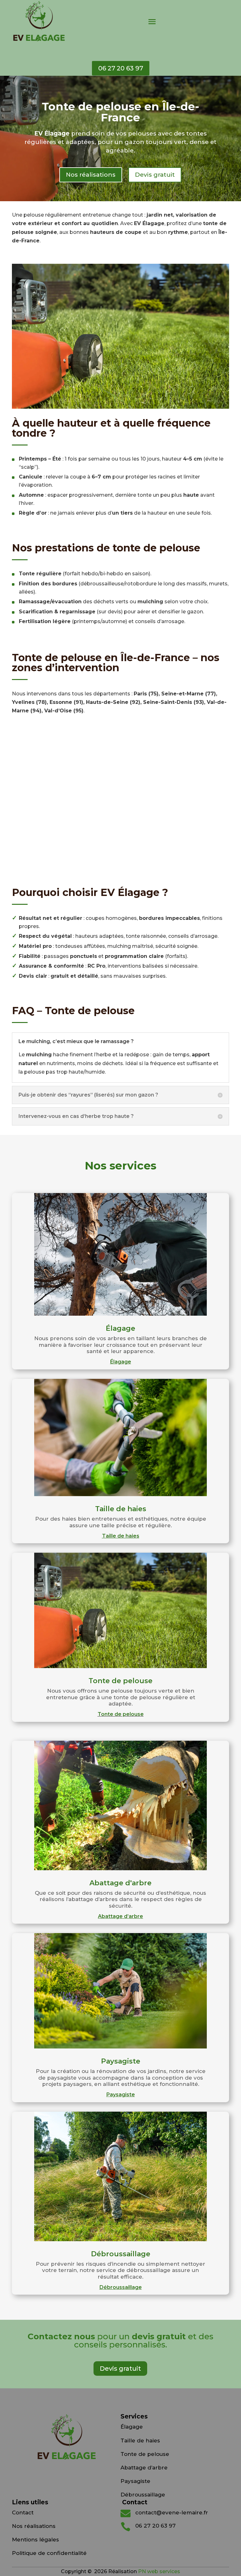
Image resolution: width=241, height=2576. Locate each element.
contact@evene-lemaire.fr (172, 2512)
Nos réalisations (91, 175)
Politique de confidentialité (49, 2553)
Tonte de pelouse (121, 1714)
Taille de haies (121, 1536)
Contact (23, 2512)
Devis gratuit (155, 175)
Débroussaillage (121, 2287)
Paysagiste (121, 2095)
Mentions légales (35, 2540)
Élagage (121, 1362)
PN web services (158, 2571)
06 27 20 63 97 (121, 68)
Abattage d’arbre (120, 1916)
